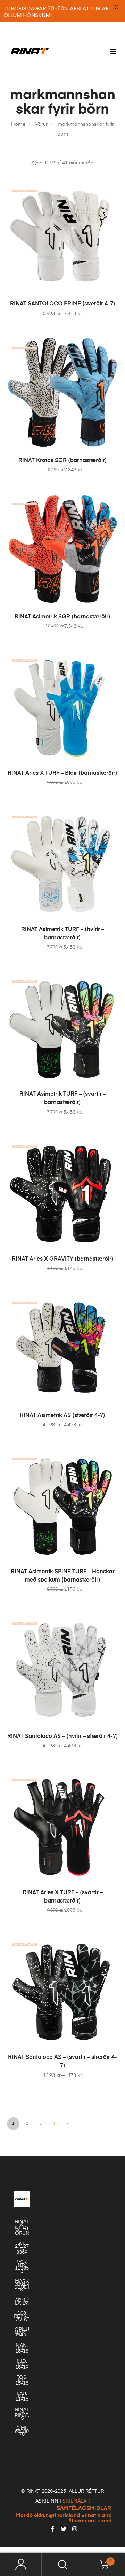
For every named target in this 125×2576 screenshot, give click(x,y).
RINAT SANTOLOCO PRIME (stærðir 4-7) (63, 304)
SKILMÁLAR (76, 2501)
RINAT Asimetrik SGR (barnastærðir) (62, 617)
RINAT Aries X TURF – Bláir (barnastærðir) (62, 773)
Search (62, 2565)
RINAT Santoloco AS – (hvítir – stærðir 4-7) (63, 1737)
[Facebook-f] (52, 2529)
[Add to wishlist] (109, 189)
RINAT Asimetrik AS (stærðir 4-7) (62, 1416)
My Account (21, 2565)
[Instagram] (75, 2529)
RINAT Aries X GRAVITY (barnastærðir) (63, 1259)
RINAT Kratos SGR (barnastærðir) (63, 461)
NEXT (67, 2124)
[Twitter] (64, 2529)
